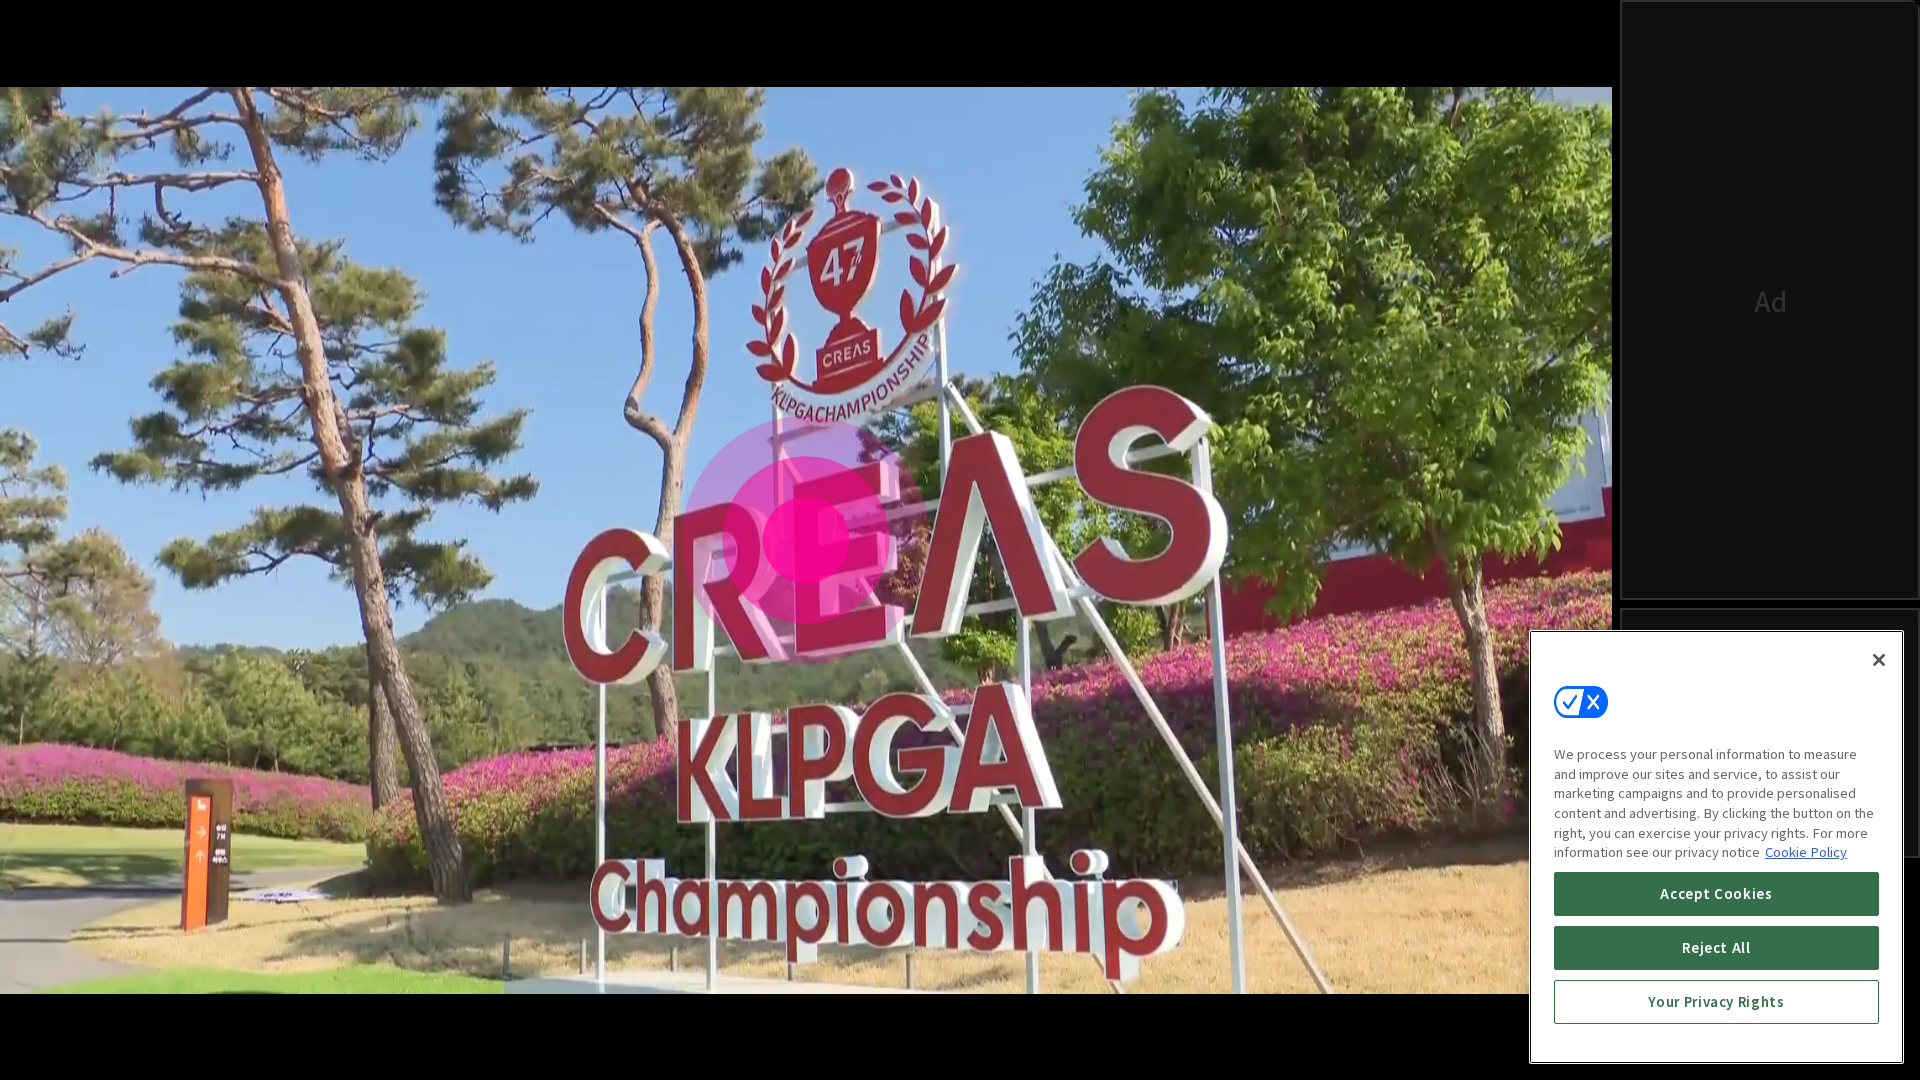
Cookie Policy (1806, 851)
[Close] (1879, 660)
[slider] (761, 974)
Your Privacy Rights (1716, 1001)
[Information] (52, 1036)
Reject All (1716, 947)
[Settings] (1512, 1036)
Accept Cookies (1716, 893)
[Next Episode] (1468, 1036)
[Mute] (100, 1036)
